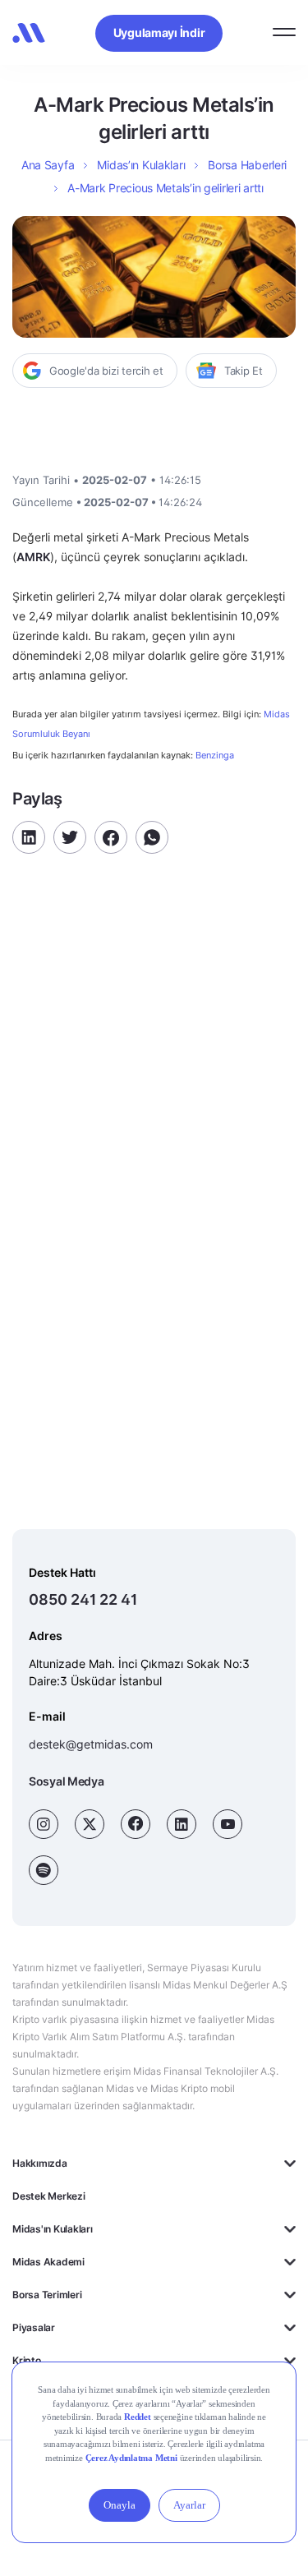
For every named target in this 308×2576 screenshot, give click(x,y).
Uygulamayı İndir (159, 32)
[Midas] (29, 33)
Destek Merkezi (49, 2196)
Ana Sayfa (48, 165)
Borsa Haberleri (247, 165)
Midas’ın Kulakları (141, 165)
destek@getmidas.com (91, 1744)
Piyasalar (34, 2327)
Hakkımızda (40, 2163)
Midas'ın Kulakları (53, 2229)
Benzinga (215, 755)
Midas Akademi (48, 2262)
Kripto (27, 2360)
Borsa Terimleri (47, 2295)
